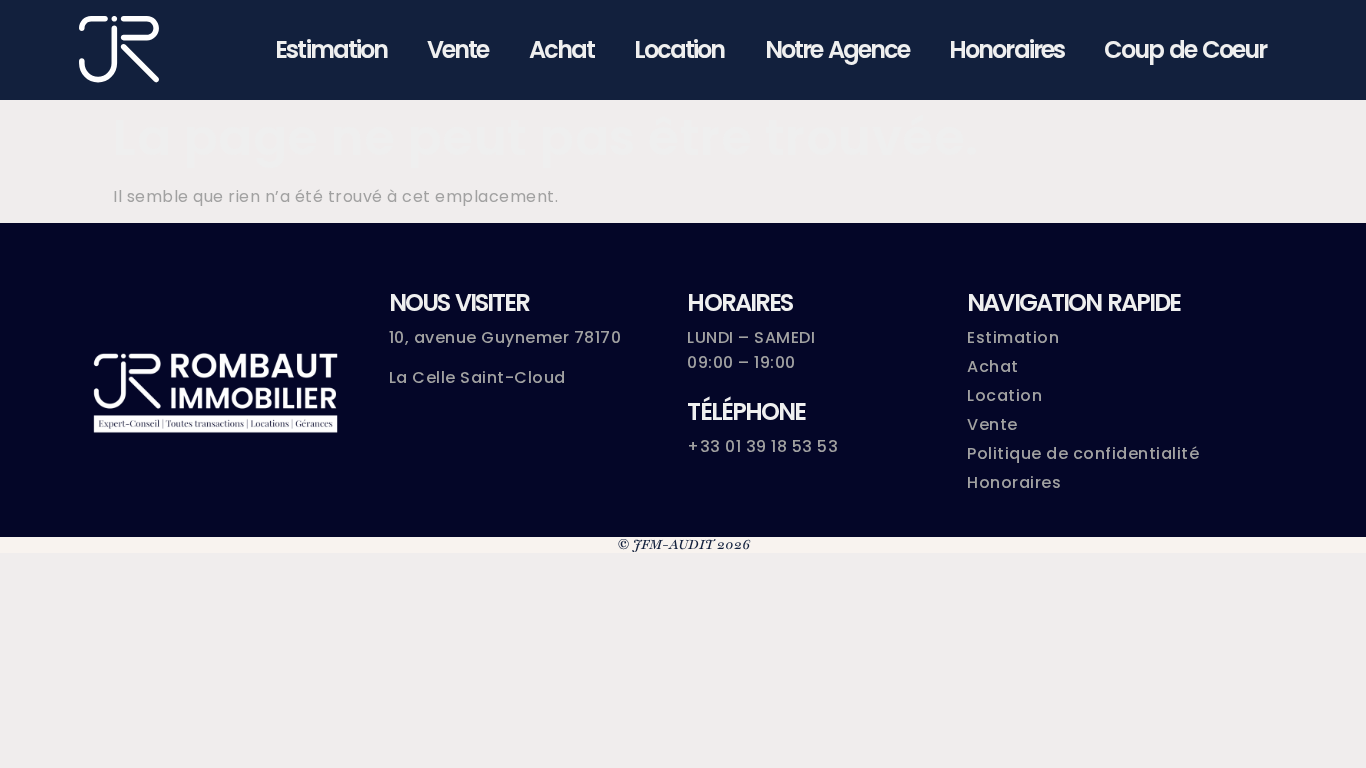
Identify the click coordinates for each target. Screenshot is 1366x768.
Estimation (331, 49)
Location (679, 49)
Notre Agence (837, 49)
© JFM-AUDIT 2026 (683, 544)
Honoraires (1006, 49)
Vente (457, 49)
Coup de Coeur (1185, 49)
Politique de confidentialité (1083, 453)
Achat (561, 49)
